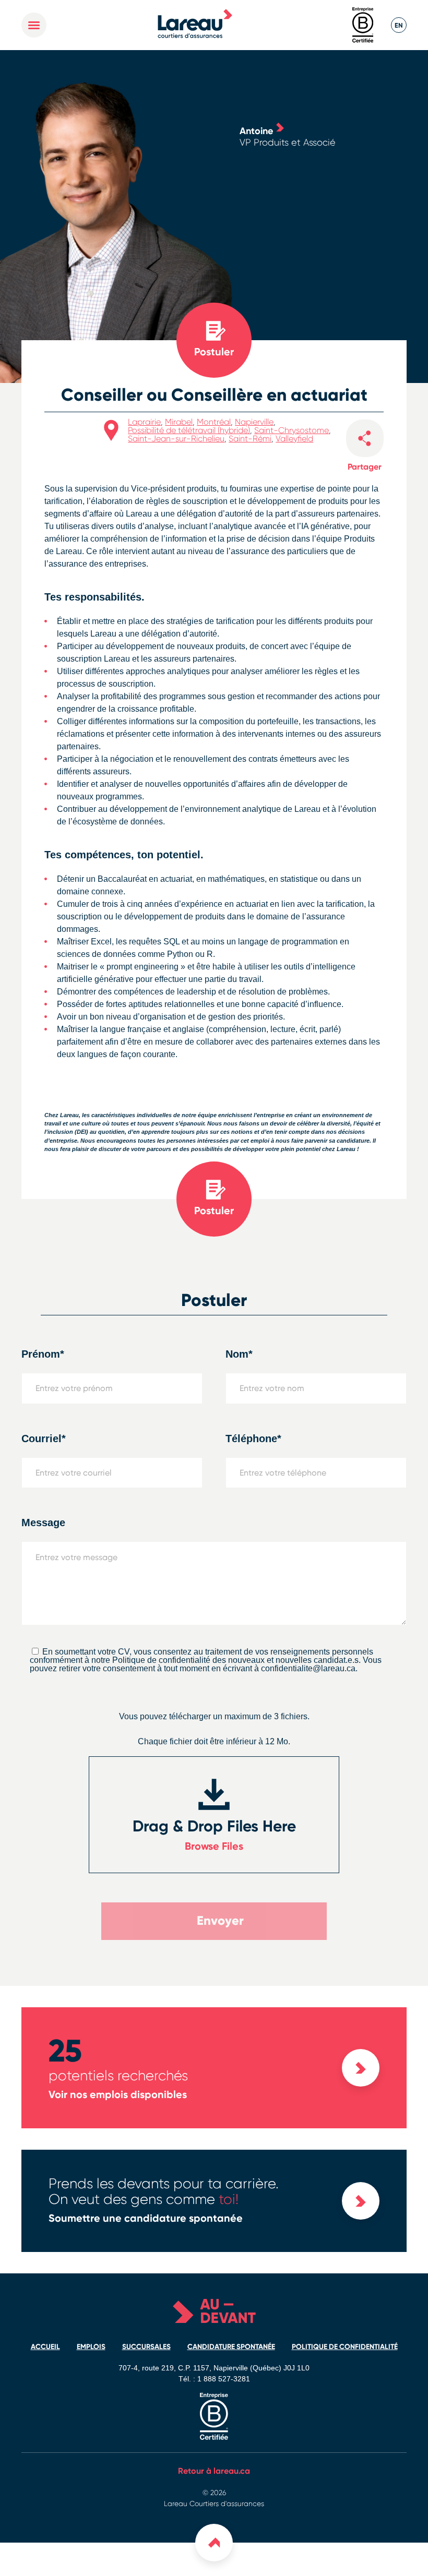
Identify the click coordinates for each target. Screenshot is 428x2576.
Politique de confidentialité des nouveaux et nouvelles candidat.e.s (235, 1660)
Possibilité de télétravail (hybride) (189, 430)
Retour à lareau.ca (214, 2471)
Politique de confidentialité (345, 2347)
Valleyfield (294, 439)
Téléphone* (253, 1439)
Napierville (254, 422)
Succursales (146, 2347)
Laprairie (144, 422)
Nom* (239, 1354)
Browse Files (214, 1846)
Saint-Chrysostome (292, 430)
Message (43, 1523)
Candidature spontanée (231, 2347)
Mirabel (179, 422)
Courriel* (44, 1439)
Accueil (45, 2347)
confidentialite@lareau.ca (308, 1668)
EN (399, 25)
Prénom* (43, 1354)
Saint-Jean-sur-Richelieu (176, 439)
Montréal (214, 422)
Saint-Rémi (250, 439)
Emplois (91, 2347)
